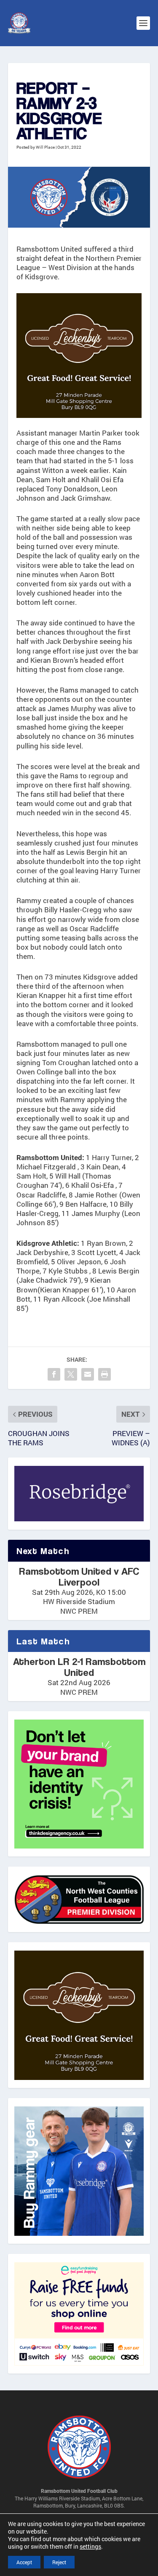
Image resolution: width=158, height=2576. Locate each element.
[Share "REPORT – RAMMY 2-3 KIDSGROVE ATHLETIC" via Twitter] (71, 1374)
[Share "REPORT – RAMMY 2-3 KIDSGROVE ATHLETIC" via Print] (104, 1374)
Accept (24, 2562)
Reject (59, 2562)
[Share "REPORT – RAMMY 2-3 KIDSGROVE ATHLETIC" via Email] (88, 1374)
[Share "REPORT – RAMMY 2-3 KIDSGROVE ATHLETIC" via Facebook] (54, 1374)
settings (90, 2547)
